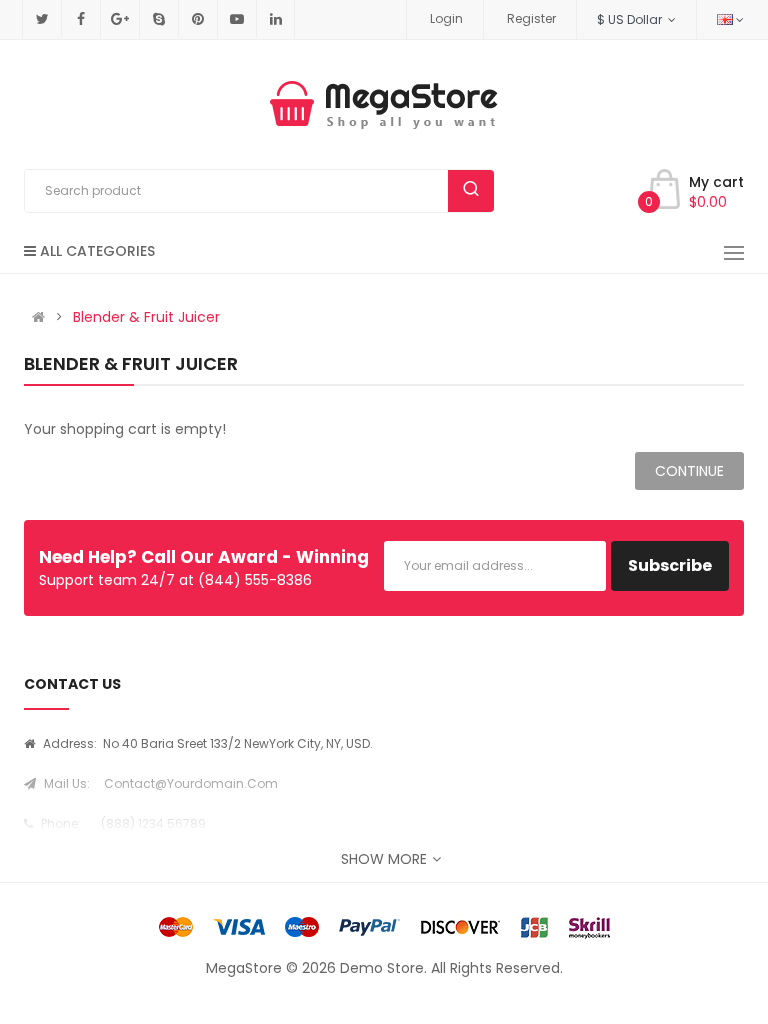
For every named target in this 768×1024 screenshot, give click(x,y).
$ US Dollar (632, 19)
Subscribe (670, 565)
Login (446, 18)
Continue (689, 471)
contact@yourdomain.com (191, 783)
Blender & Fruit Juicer (146, 317)
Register (531, 18)
